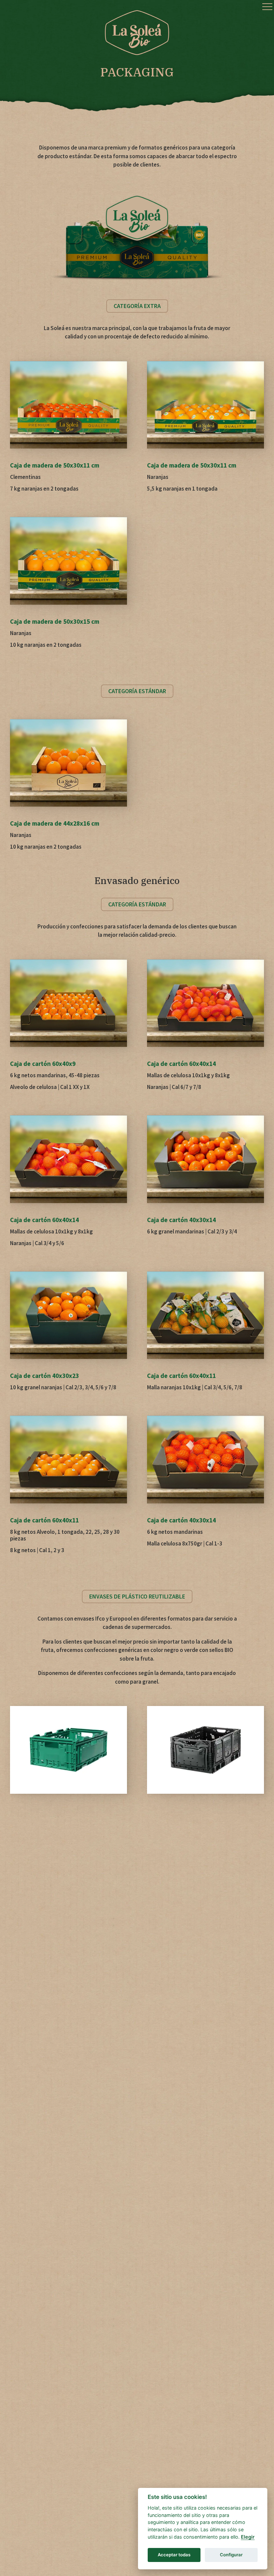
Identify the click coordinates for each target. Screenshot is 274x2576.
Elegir (248, 2537)
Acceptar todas (174, 2555)
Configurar (231, 2555)
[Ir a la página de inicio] (137, 33)
